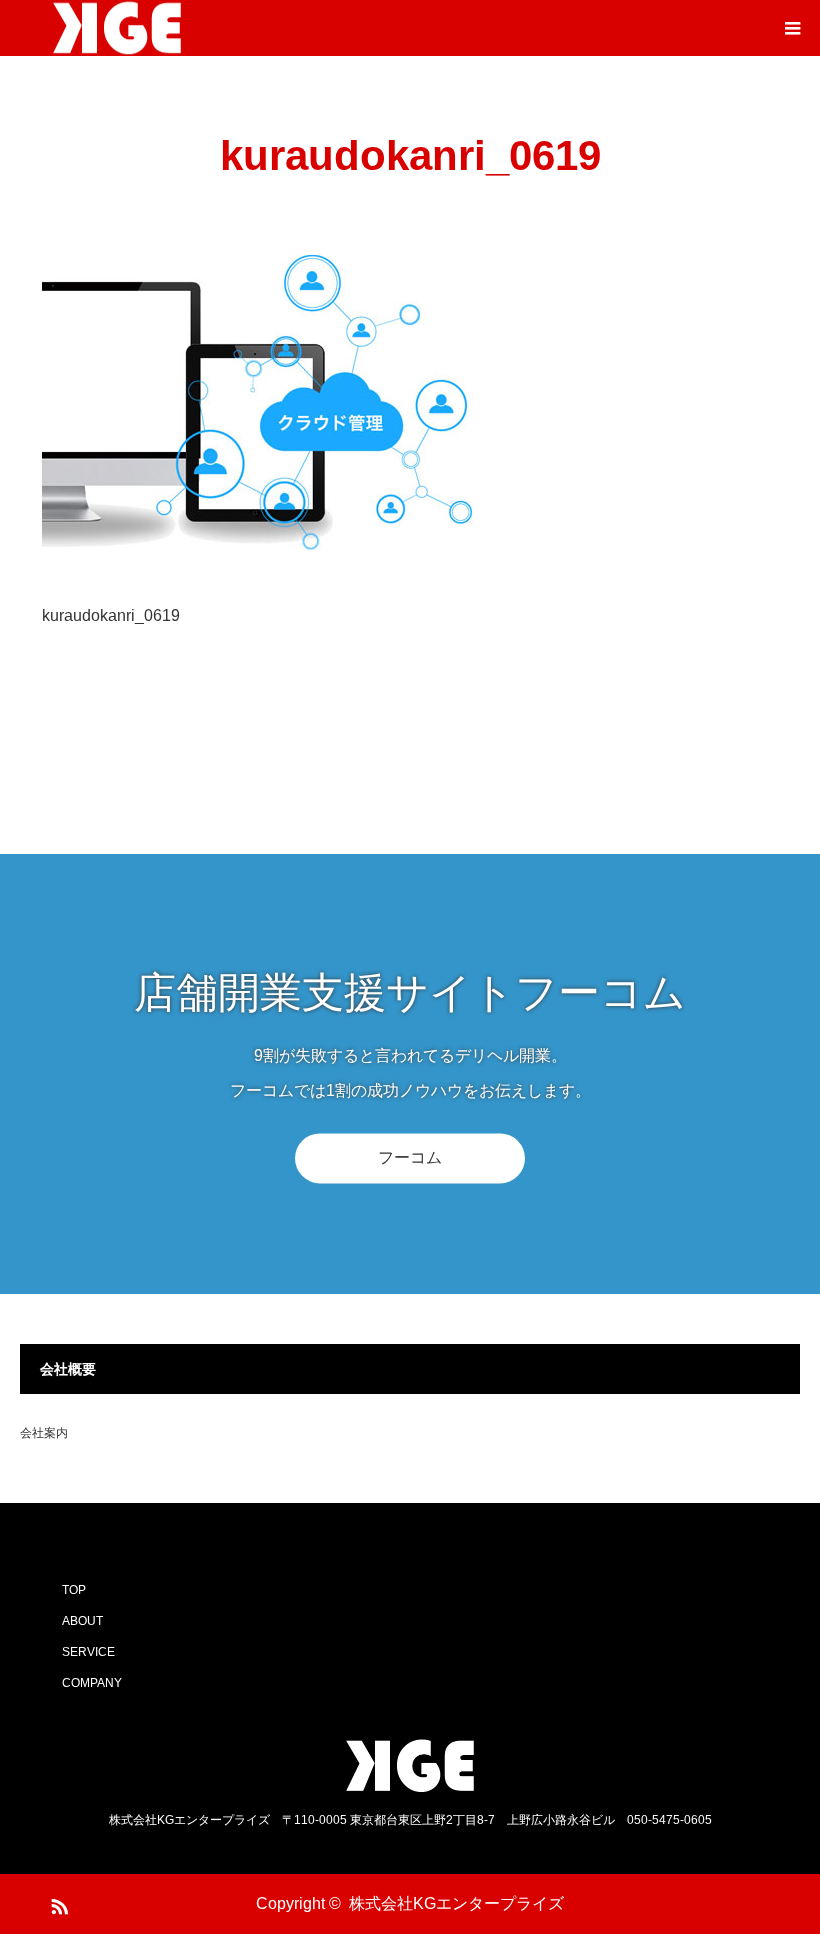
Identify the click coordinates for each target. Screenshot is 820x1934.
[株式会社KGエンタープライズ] (410, 1766)
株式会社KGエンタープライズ (456, 1903)
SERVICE (88, 1652)
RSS (57, 1903)
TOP (74, 1590)
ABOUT (82, 1621)
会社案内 (44, 1433)
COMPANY (92, 1683)
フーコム (410, 1157)
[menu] (792, 28)
